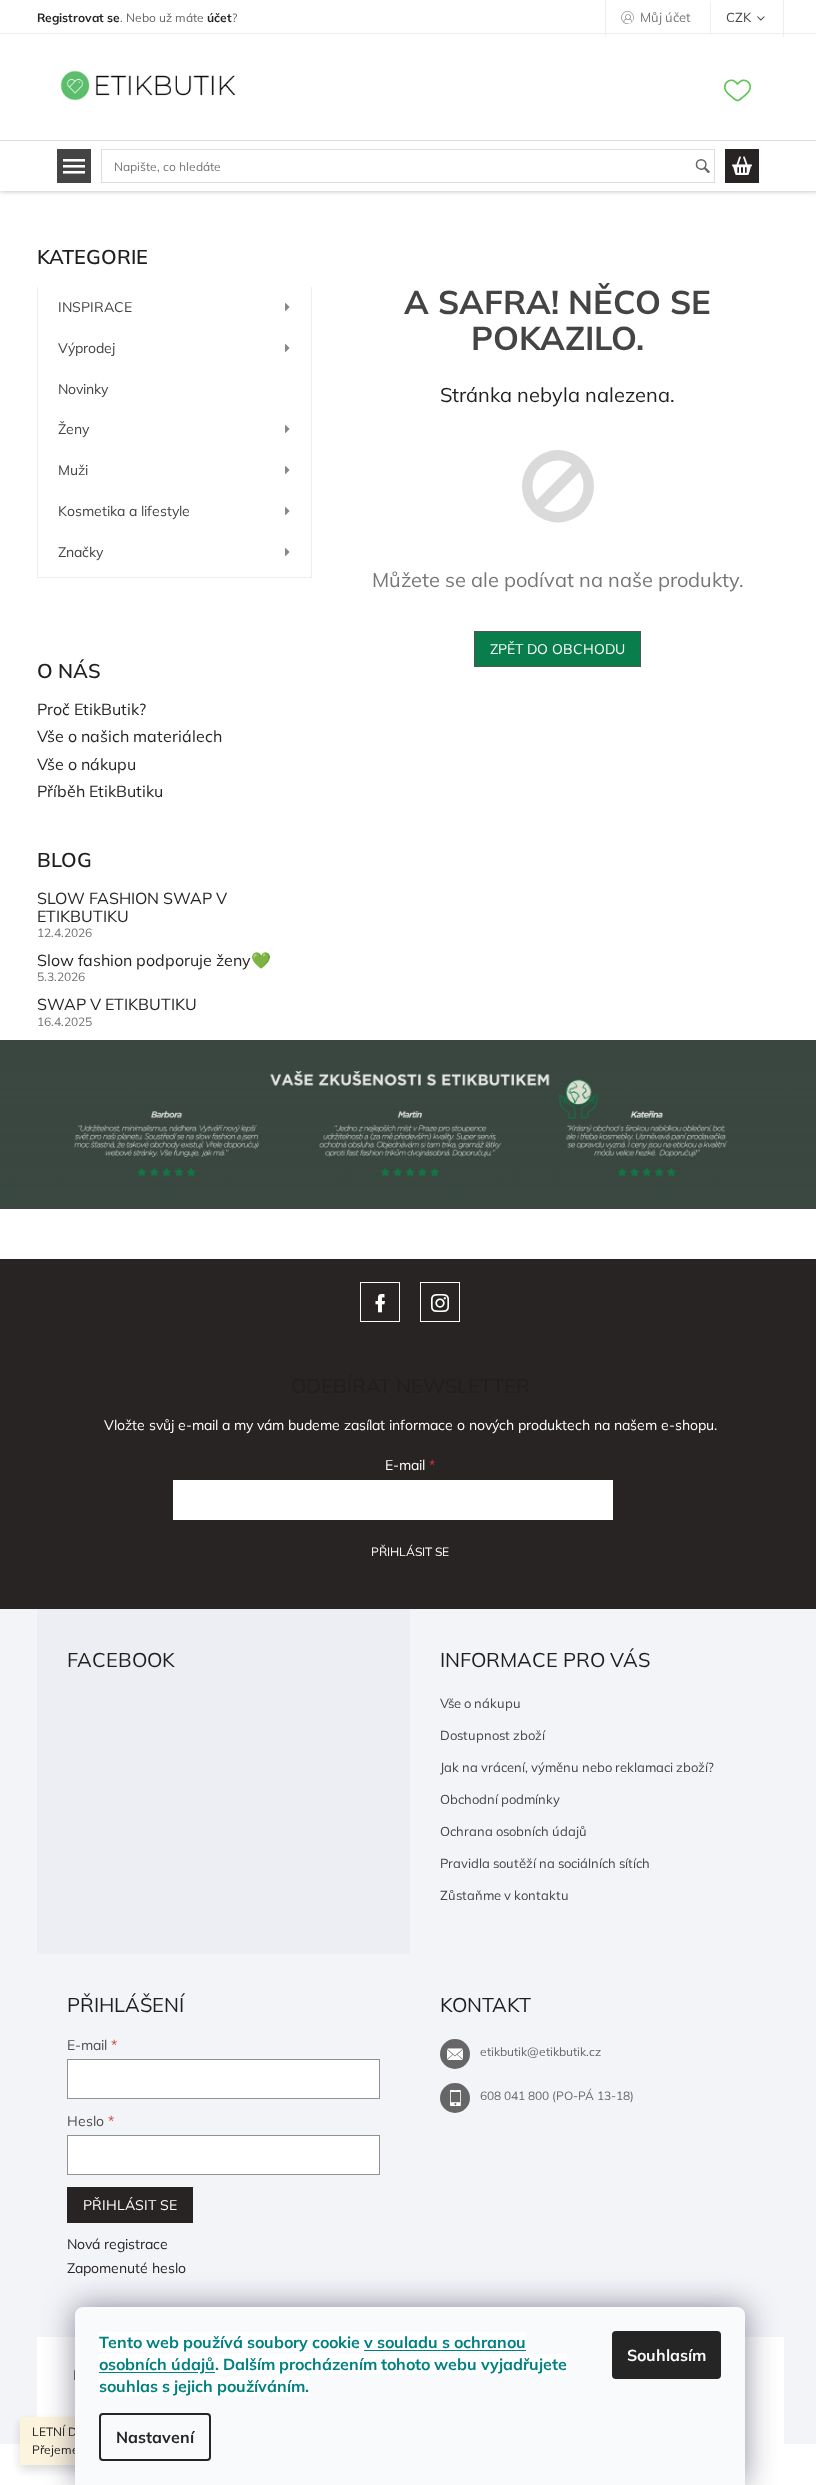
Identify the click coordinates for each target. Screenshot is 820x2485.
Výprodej (86, 348)
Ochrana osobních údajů (513, 1831)
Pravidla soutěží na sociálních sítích (545, 1863)
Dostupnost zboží (492, 1735)
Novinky (83, 389)
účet (219, 17)
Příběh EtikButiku (100, 792)
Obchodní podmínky (500, 1799)
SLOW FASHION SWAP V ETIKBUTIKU (132, 907)
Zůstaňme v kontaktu (504, 1895)
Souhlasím (666, 2355)
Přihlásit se (410, 1551)
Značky (80, 552)
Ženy (73, 429)
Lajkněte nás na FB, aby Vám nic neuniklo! (380, 1302)
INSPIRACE (95, 307)
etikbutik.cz (440, 1302)
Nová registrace (117, 2244)
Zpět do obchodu (557, 649)
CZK (740, 17)
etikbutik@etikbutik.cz (540, 2051)
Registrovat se (78, 17)
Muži (73, 470)
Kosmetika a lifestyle (124, 511)
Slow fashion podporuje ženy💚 (154, 961)
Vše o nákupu (86, 765)
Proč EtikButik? (91, 710)
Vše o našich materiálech (129, 737)
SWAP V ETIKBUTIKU (117, 1005)
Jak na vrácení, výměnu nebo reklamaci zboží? (577, 1767)
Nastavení (155, 2437)
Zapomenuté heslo (126, 2268)
